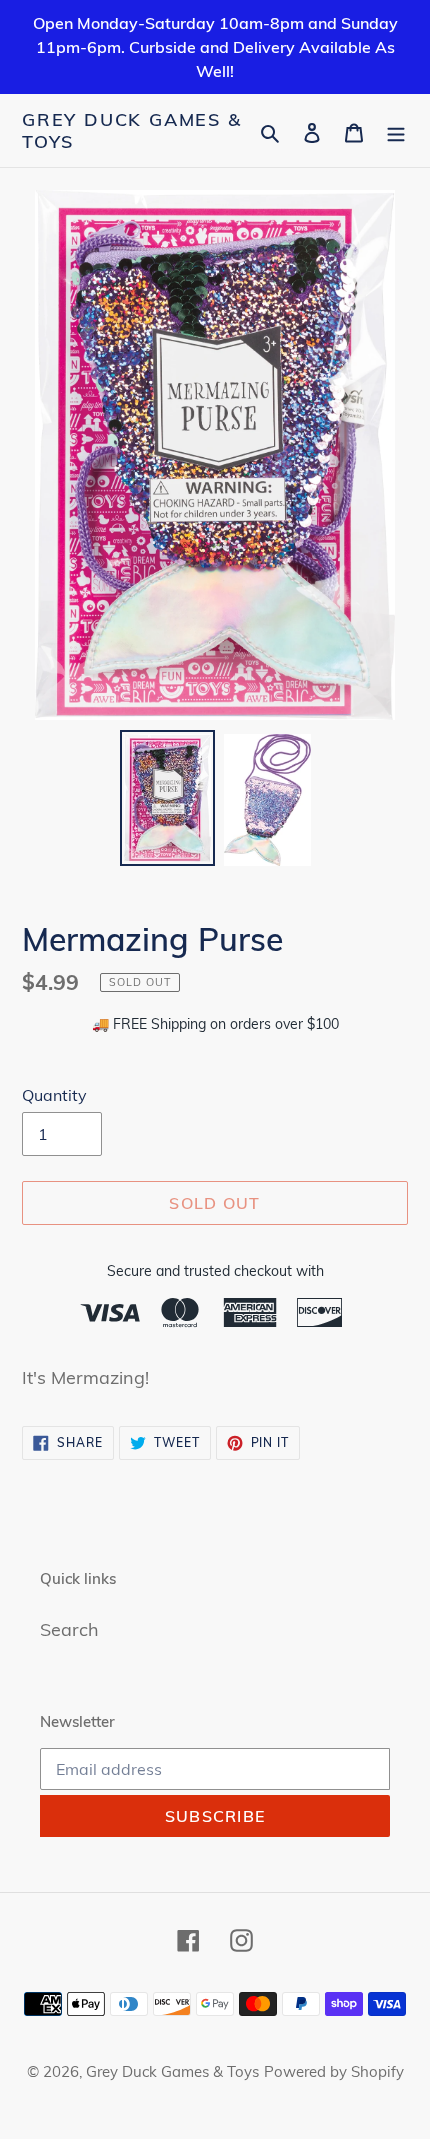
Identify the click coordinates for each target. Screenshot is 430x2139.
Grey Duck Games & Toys (132, 130)
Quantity (54, 1095)
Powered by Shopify (334, 2071)
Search (69, 1629)
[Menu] (396, 130)
